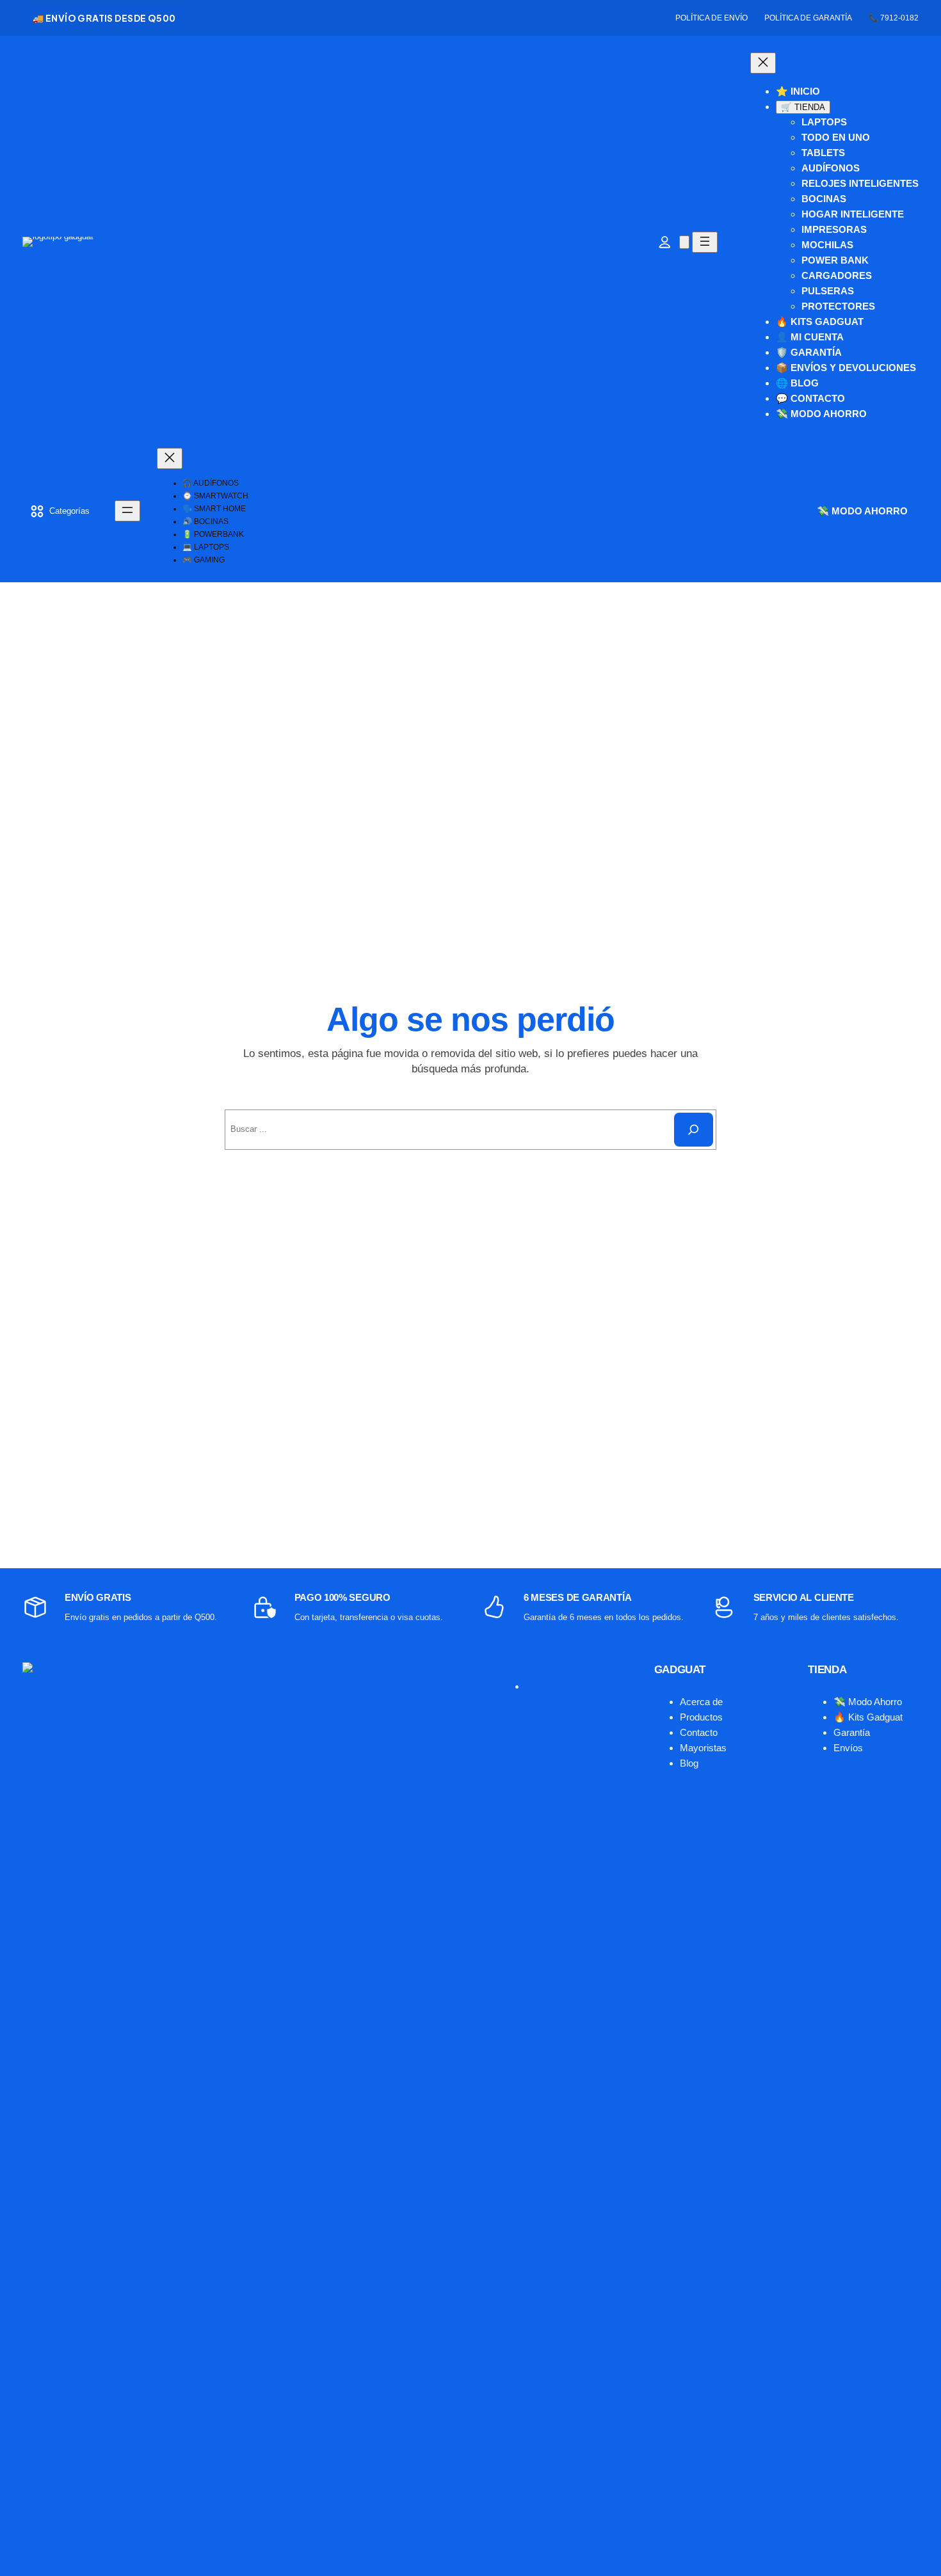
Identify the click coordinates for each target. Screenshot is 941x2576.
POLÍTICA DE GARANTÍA (808, 18)
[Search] (694, 1130)
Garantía (852, 1732)
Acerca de (701, 1702)
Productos (701, 1717)
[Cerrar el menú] (763, 63)
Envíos (848, 1748)
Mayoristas (703, 1748)
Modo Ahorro (875, 1702)
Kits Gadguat (875, 1717)
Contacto (699, 1732)
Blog (689, 1763)
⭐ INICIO (798, 91)
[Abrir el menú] (705, 242)
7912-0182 (899, 18)
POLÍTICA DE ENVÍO (712, 18)
